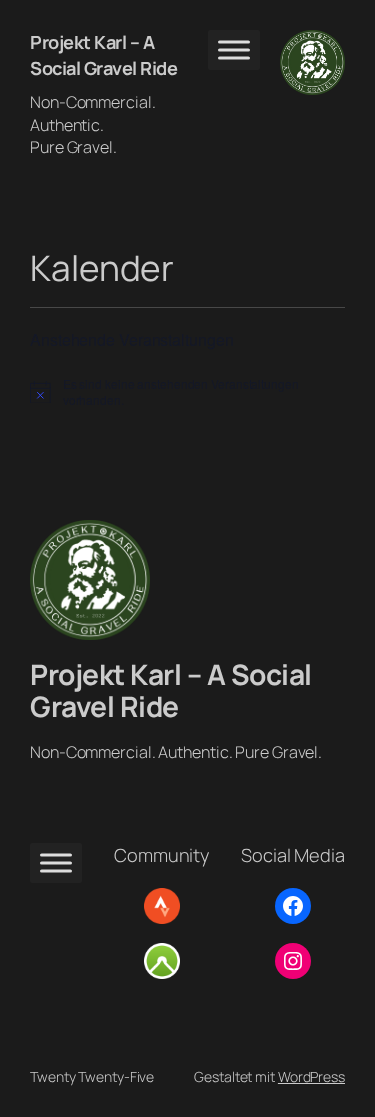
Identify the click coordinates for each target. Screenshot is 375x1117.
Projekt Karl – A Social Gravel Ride (103, 55)
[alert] (187, 392)
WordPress (311, 1076)
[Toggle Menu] (234, 49)
